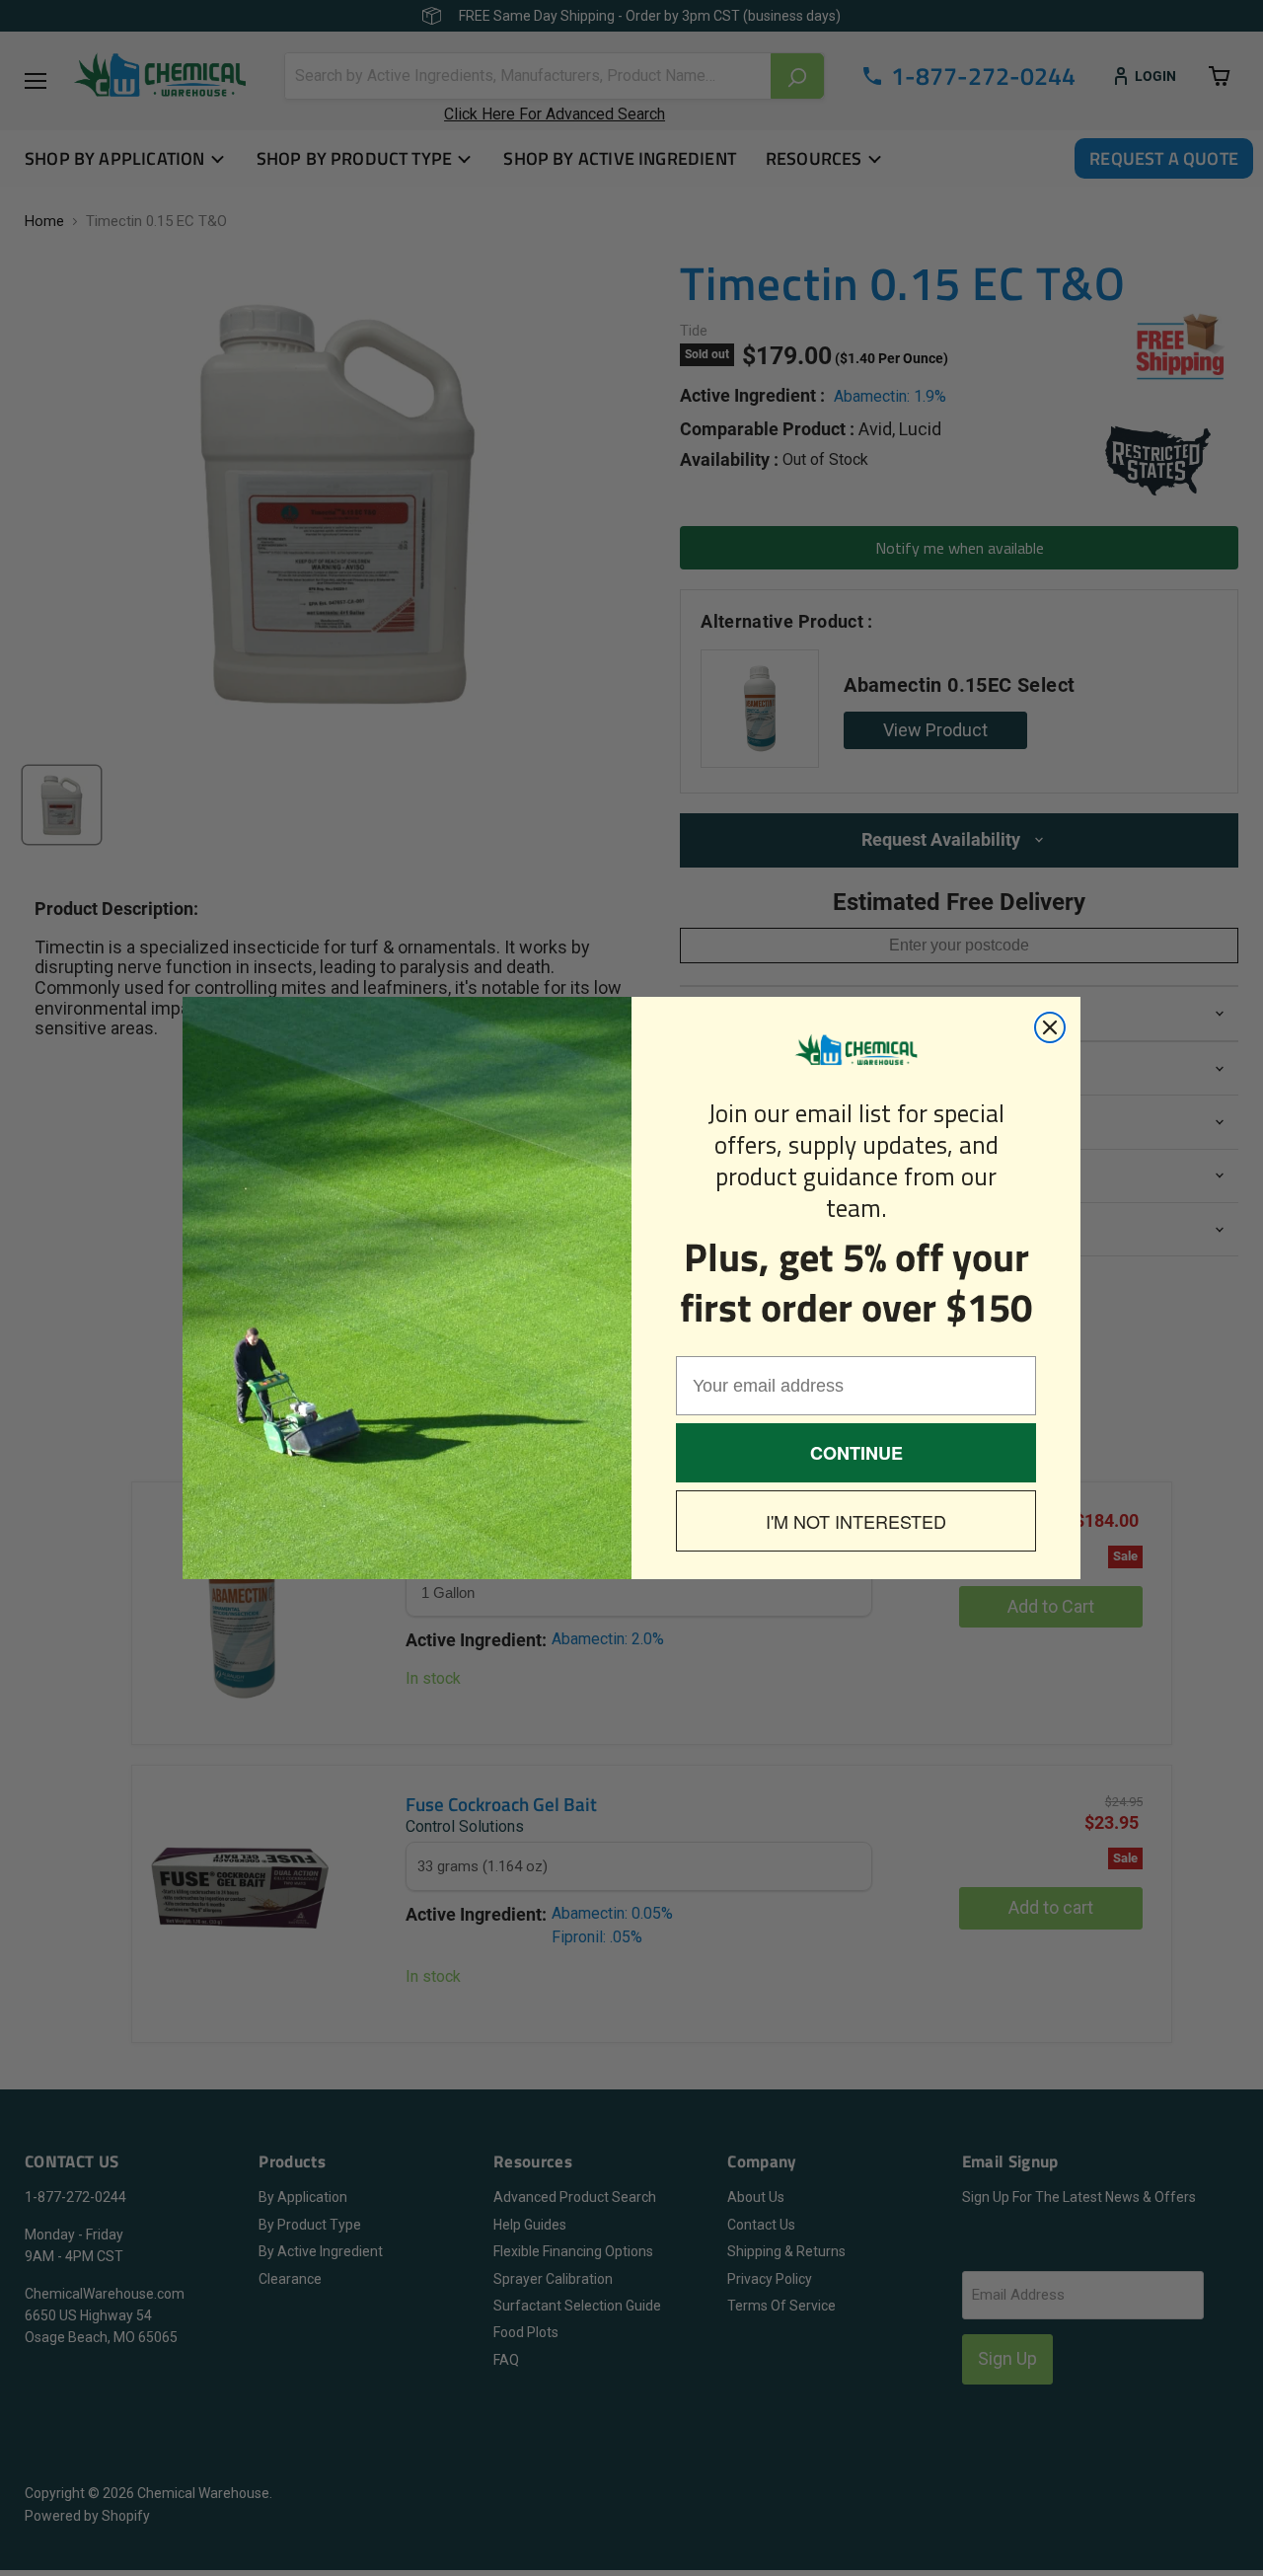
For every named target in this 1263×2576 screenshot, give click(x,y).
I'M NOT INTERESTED (856, 1521)
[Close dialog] (1050, 1027)
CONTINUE (856, 1453)
